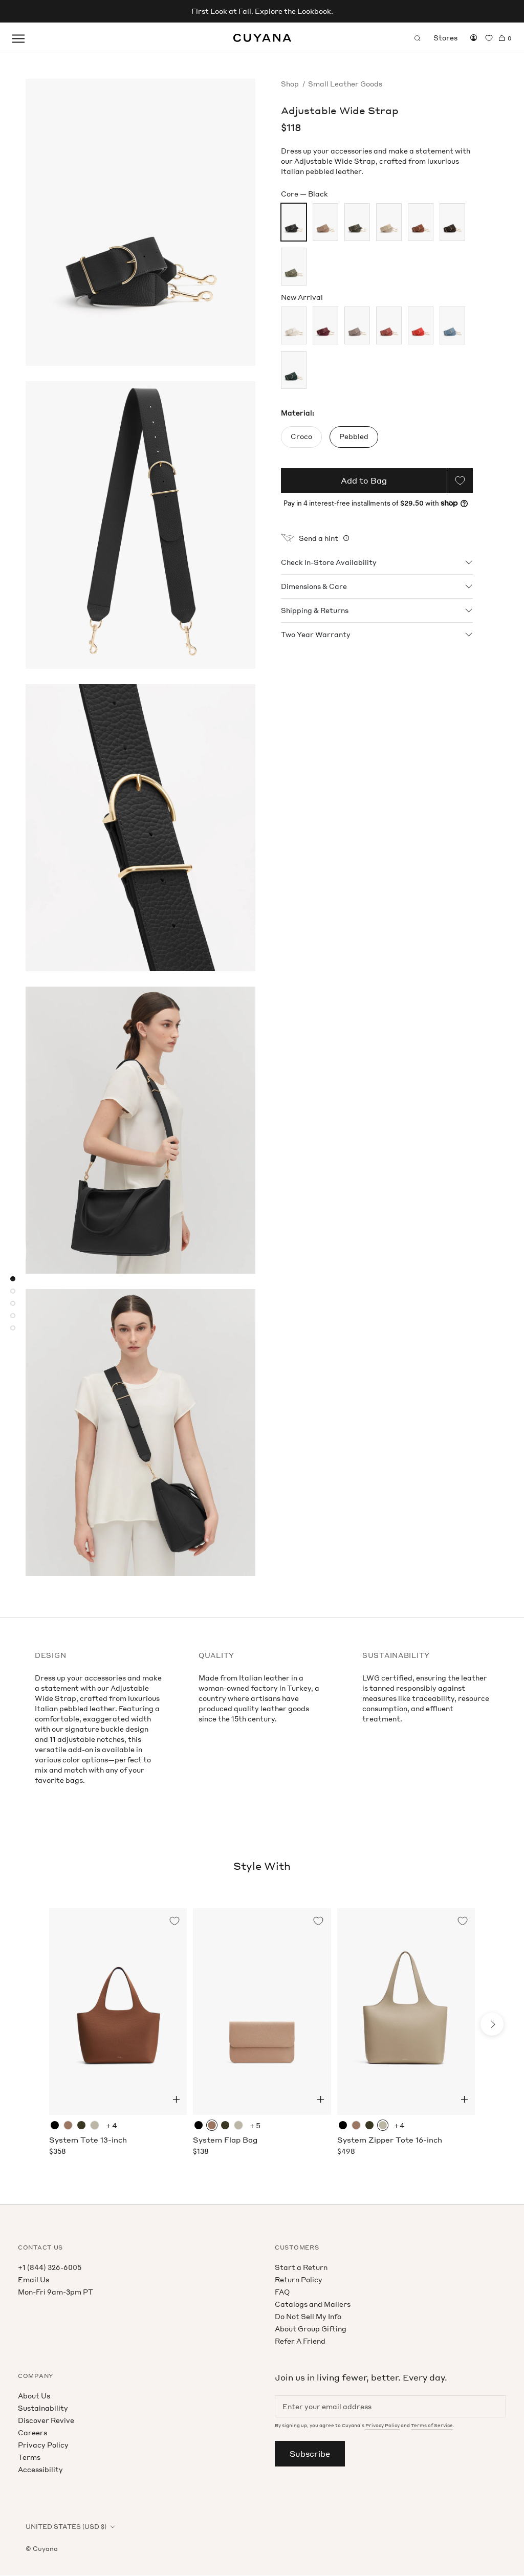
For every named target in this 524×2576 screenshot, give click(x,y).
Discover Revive (46, 2420)
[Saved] (489, 38)
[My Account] (474, 38)
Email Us (34, 2279)
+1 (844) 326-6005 (50, 2267)
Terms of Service (432, 2425)
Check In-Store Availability (329, 562)
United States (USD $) (66, 2527)
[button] (176, 2099)
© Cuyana (42, 2549)
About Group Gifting (311, 2329)
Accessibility (40, 2469)
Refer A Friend (300, 2341)
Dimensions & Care (314, 586)
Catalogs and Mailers (313, 2304)
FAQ (282, 2292)
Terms (29, 2457)
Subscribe (310, 2454)
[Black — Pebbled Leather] (55, 2125)
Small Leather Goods (345, 84)
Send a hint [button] (319, 538)
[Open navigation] (18, 38)
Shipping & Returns (315, 610)
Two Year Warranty (316, 634)
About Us (34, 2396)
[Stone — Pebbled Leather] (95, 2125)
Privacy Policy (43, 2445)
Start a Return (301, 2267)
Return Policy (299, 2279)
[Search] (418, 38)
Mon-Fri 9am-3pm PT (56, 2292)
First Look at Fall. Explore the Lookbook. (262, 11)
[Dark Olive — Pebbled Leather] (81, 2125)
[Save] (460, 481)
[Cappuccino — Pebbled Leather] (68, 2125)
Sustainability (43, 2408)
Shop (290, 84)
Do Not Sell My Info (308, 2316)
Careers (32, 2432)
